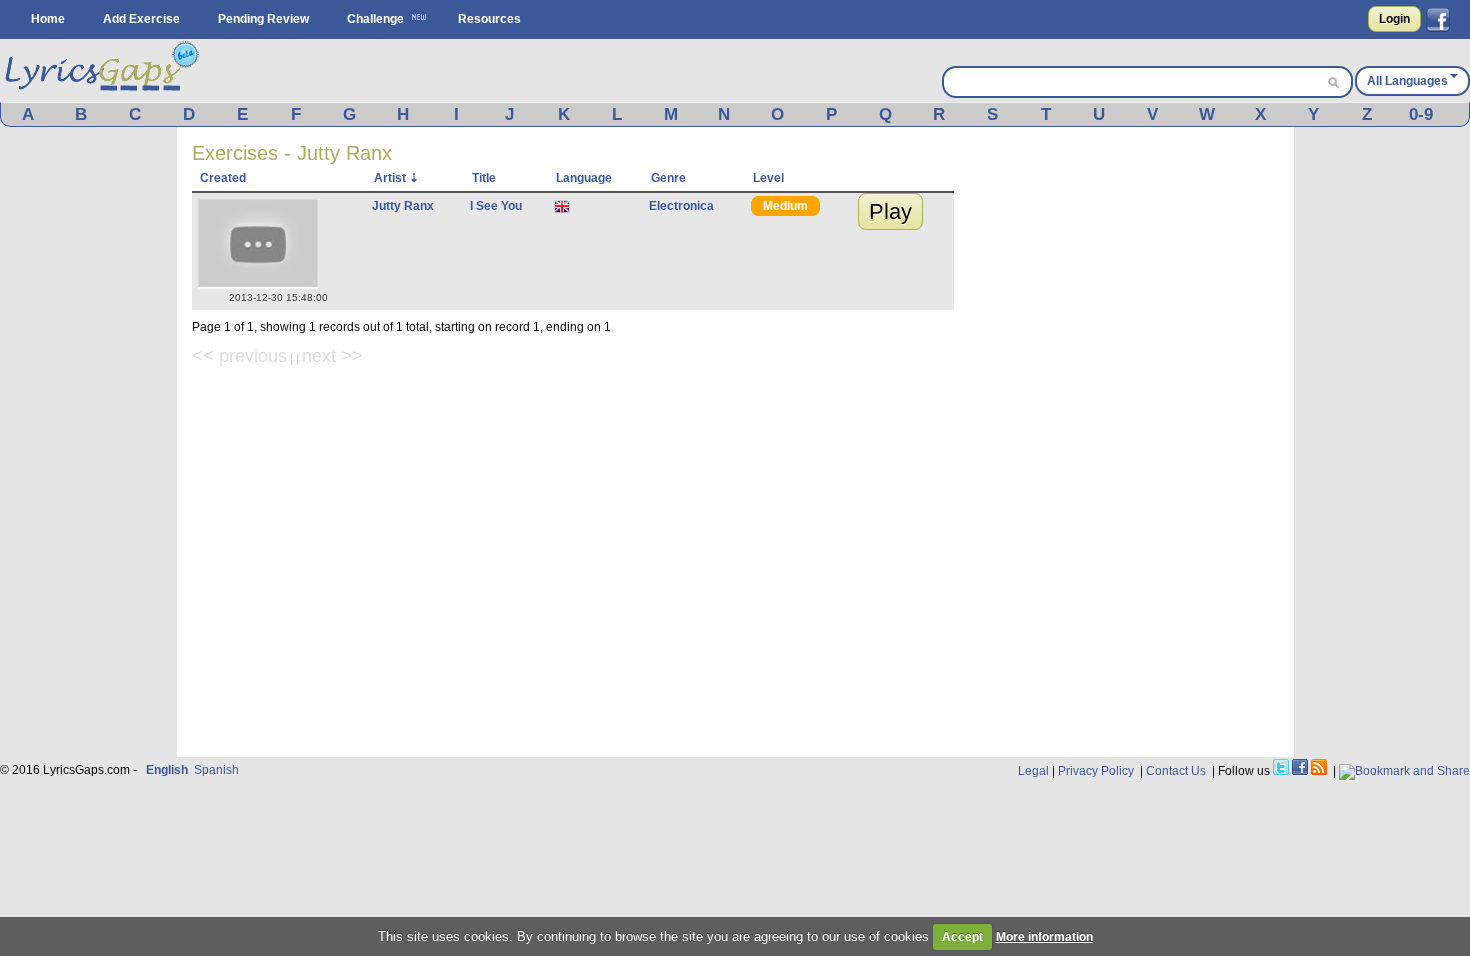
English (167, 770)
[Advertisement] (1129, 442)
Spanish (216, 770)
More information (1044, 937)
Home (48, 19)
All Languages (1407, 81)
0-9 (1421, 114)
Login (1394, 19)
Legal (1033, 771)
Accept (962, 937)
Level (768, 178)
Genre (668, 178)
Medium (785, 206)
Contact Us (1176, 771)
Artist (390, 178)
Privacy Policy (1096, 771)
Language (584, 178)
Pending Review (263, 19)
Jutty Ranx (403, 206)
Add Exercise (141, 19)
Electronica (681, 206)
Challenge (375, 19)
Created (223, 178)
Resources (489, 19)
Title (484, 178)
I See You (496, 206)
